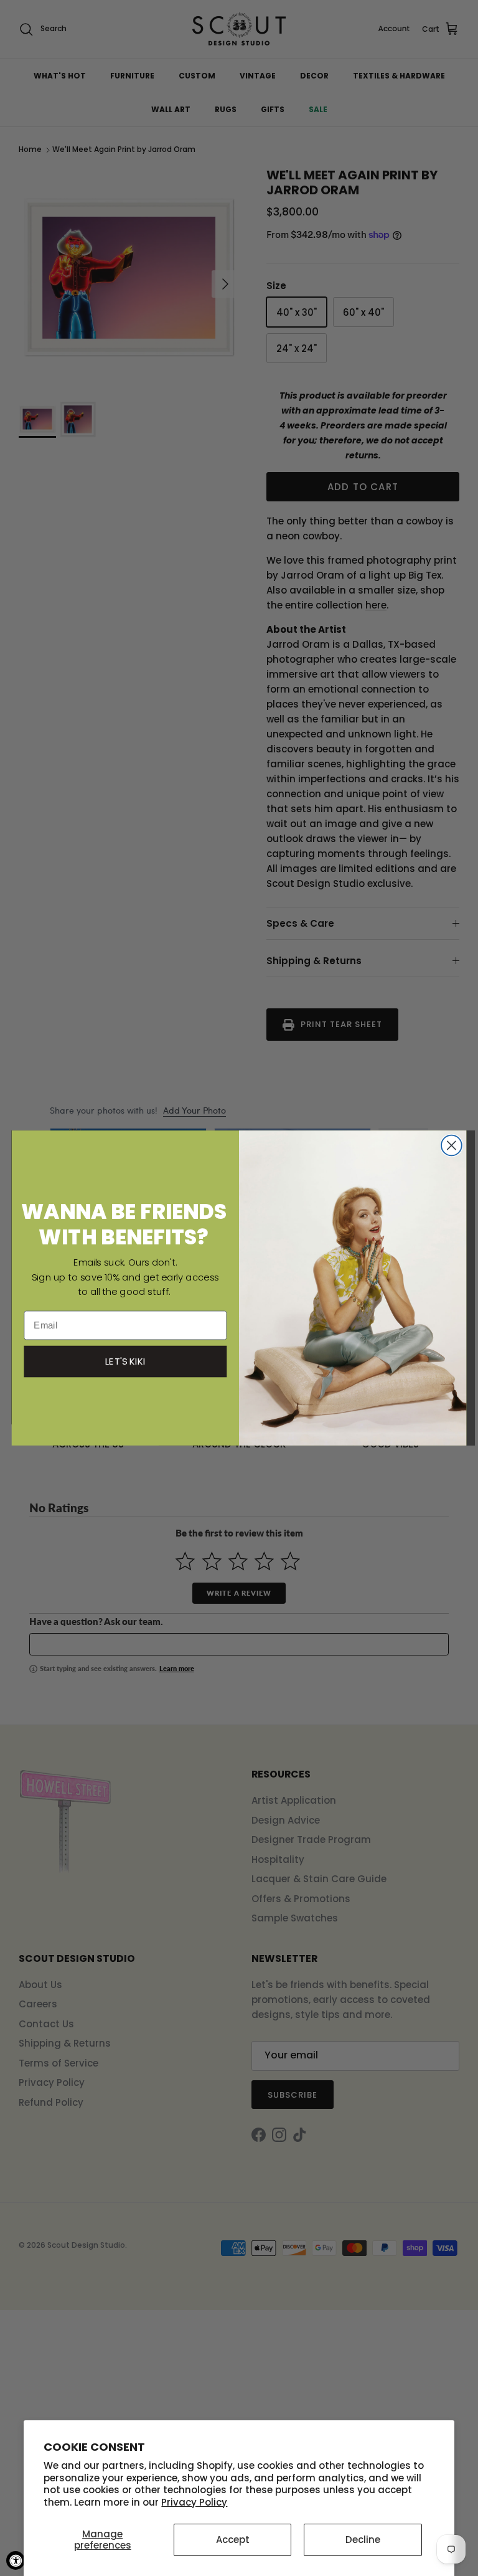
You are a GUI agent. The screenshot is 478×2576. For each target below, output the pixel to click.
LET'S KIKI (126, 1361)
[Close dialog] (452, 1146)
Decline (363, 2540)
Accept (233, 2540)
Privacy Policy (194, 2502)
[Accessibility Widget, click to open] (16, 2560)
